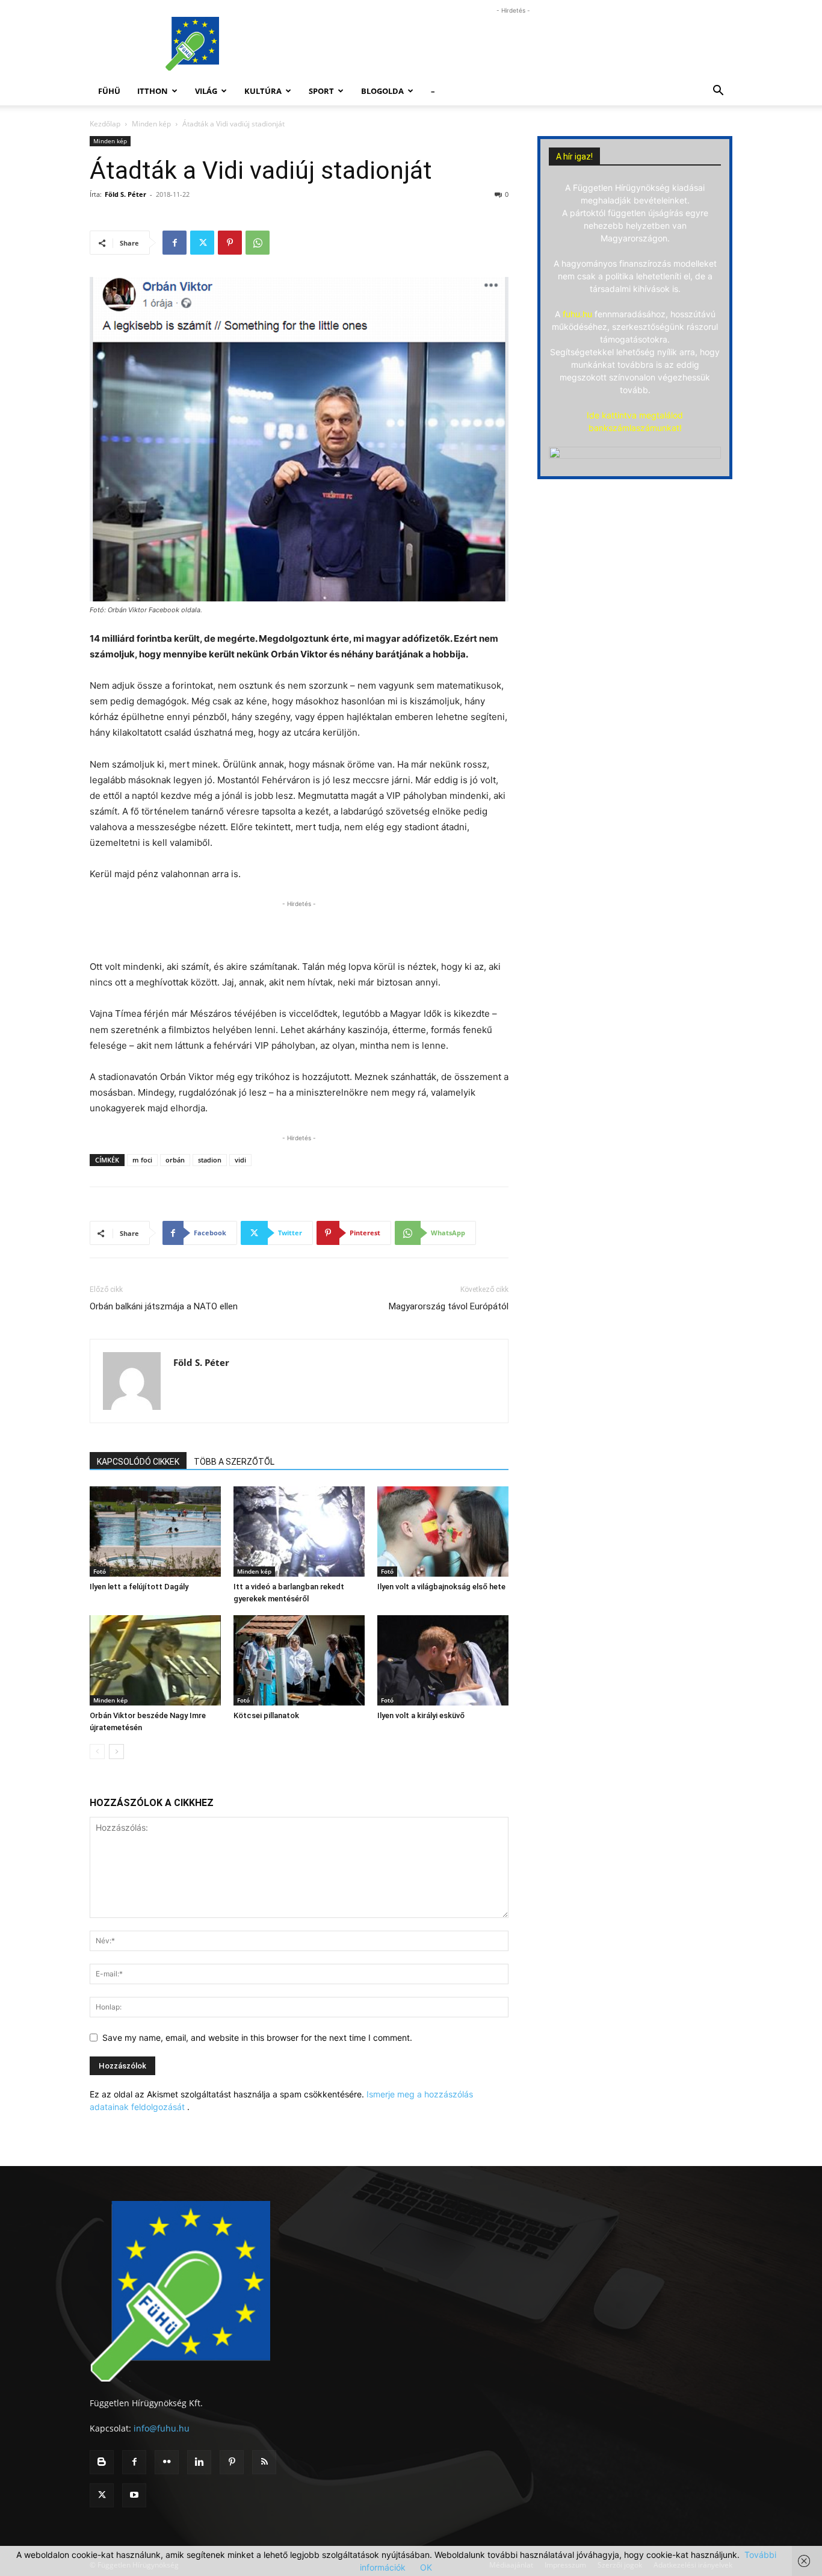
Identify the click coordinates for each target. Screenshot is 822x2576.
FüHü (109, 91)
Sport (321, 91)
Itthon (153, 91)
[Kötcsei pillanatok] (299, 1660)
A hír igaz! (574, 157)
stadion (210, 1160)
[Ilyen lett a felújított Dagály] (155, 1532)
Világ (206, 91)
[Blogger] (102, 2462)
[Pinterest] (230, 243)
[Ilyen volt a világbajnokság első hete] (443, 1532)
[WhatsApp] (258, 243)
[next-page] (116, 1752)
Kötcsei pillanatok (266, 1715)
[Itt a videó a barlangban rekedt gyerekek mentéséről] (299, 1532)
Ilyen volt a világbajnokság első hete (441, 1587)
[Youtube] (134, 2495)
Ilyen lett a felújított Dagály (139, 1587)
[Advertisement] (513, 44)
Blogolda (382, 91)
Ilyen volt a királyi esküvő (421, 1715)
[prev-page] (97, 1752)
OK (426, 2567)
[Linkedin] (199, 2462)
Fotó (100, 1571)
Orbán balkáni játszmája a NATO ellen (164, 1306)
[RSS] (264, 2462)
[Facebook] (175, 243)
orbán (175, 1160)
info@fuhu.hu (162, 2428)
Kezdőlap (105, 124)
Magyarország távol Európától (449, 1306)
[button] (718, 92)
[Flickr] (167, 2462)
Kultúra (263, 91)
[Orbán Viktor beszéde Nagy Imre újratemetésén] (155, 1660)
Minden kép (151, 124)
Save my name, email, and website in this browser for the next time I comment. (257, 2038)
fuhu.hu (577, 314)
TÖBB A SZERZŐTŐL (234, 1462)
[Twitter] (202, 243)
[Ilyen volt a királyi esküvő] (443, 1660)
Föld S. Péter (125, 194)
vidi (240, 1160)
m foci (142, 1160)
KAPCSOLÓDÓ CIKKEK (138, 1462)
